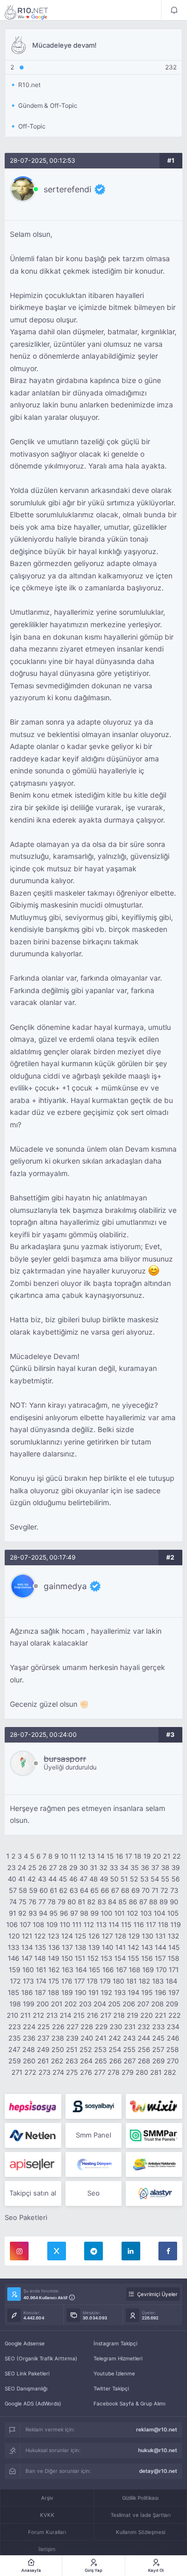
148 (40, 1958)
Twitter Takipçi (111, 2388)
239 (72, 2038)
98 (84, 1913)
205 (114, 2004)
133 (14, 1947)
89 (164, 1902)
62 (63, 1890)
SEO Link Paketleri (27, 2373)
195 (147, 1992)
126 (94, 1936)
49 (104, 1879)
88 (153, 1902)
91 (12, 1913)
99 (95, 1913)
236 (29, 2038)
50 (114, 1879)
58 (23, 1890)
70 (146, 1890)
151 (80, 1958)
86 (133, 1902)
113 (101, 1924)
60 (44, 1890)
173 (28, 1981)
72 (164, 1890)
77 (42, 1902)
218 (119, 2015)
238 (58, 2038)
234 (173, 2027)
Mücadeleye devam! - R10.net (33, 12)
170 (161, 1970)
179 (105, 1981)
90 (174, 1902)
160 (28, 1970)
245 (158, 2038)
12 (82, 1856)
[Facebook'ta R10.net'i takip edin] (168, 2251)
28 (63, 1867)
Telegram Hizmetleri (118, 2358)
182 (144, 1981)
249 (43, 2049)
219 (132, 2015)
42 (32, 1879)
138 (81, 1947)
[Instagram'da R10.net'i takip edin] (19, 2251)
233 (158, 2027)
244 (144, 2038)
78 (52, 1902)
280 (142, 2072)
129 (134, 1936)
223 (15, 2027)
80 (72, 1902)
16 (119, 1856)
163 (68, 1970)
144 (161, 1947)
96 (64, 1913)
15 (110, 1856)
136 (54, 1947)
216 (92, 2015)
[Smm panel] (154, 2135)
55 (165, 1879)
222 (175, 2015)
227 (72, 2027)
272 (30, 2072)
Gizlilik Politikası (140, 2498)
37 (155, 1867)
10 (64, 1856)
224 (29, 2027)
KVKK (47, 2515)
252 (86, 2049)
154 (120, 1958)
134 (27, 1947)
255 (129, 2049)
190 (81, 1992)
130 (148, 1936)
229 (101, 2027)
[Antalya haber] (154, 2164)
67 (115, 1890)
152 (93, 1958)
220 (146, 2015)
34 (124, 1867)
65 (95, 1890)
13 (91, 1856)
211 (25, 2015)
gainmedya (65, 1586)
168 (135, 1970)
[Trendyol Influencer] (154, 2106)
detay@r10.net (158, 2471)
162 (54, 1970)
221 (161, 2015)
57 (13, 1890)
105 (173, 1913)
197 (174, 1992)
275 (72, 2072)
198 (15, 2004)
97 (74, 1913)
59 (33, 1890)
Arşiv (47, 2498)
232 (144, 2027)
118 (163, 1924)
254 (115, 2049)
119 (176, 1924)
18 (138, 1856)
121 (27, 1936)
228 (87, 2027)
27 (53, 1867)
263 (72, 2061)
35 (135, 1867)
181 (131, 1981)
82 (91, 1902)
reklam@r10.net (157, 2429)
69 (136, 1890)
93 (33, 1913)
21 (167, 1856)
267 (130, 2061)
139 (94, 1947)
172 (15, 1981)
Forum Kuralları (47, 2532)
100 (106, 1913)
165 (95, 1970)
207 (143, 2004)
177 (79, 1981)
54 (155, 1879)
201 (57, 2004)
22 (177, 1856)
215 (79, 2015)
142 (133, 1947)
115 (126, 1924)
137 (67, 1947)
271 (17, 2072)
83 (102, 1902)
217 (106, 2015)
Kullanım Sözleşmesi (141, 2532)
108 (38, 1924)
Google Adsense (25, 2343)
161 (41, 1970)
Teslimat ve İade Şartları (141, 2515)
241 (101, 2038)
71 (155, 1890)
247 (14, 2049)
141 (121, 1947)
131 (161, 1936)
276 (86, 2072)
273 (44, 2072)
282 (170, 2072)
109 (52, 1924)
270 (173, 2061)
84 (112, 1902)
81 (82, 1902)
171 (174, 1970)
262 (57, 2061)
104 (159, 1913)
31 (94, 1867)
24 (22, 1867)
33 (114, 1867)
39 (176, 1867)
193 (120, 1992)
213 (52, 2015)
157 (160, 1958)
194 (133, 1992)
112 (89, 1924)
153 (106, 1958)
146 (14, 1958)
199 (29, 2004)
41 (22, 1879)
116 (139, 1924)
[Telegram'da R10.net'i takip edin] (94, 2251)
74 (13, 1902)
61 (54, 1890)
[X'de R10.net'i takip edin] (57, 2251)
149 (54, 1958)
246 (173, 2038)
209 (172, 2004)
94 (43, 1913)
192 (106, 1992)
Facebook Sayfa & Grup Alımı (129, 2403)
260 (29, 2061)
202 (71, 2004)
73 (174, 1890)
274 (58, 2072)
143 (147, 1947)
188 (54, 1992)
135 (41, 1947)
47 (83, 1879)
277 (100, 2072)
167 (121, 1970)
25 (32, 1867)
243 (129, 2038)
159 (15, 1970)
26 (43, 1867)
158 (173, 1958)
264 (86, 2061)
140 (108, 1947)
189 (67, 1992)
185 (14, 1992)
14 (101, 1856)
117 (151, 1924)
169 (148, 1970)
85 (123, 1902)
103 (146, 1913)
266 (115, 2061)
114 (114, 1924)
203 (85, 2004)
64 (84, 1890)
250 (58, 2049)
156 (147, 1958)
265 (101, 2061)
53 (144, 1879)
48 (94, 1879)
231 (130, 2027)
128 (121, 1936)
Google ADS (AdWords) (33, 2403)
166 (108, 1970)
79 (62, 1902)
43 (42, 1879)
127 (107, 1936)
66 (105, 1890)
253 (100, 2049)
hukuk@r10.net (158, 2450)
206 (129, 2004)
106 (12, 1924)
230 (116, 2027)
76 (32, 1902)
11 (73, 1856)
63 (74, 1890)
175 (54, 1981)
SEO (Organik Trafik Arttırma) (41, 2358)
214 (65, 2015)
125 (81, 1936)
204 (100, 2004)
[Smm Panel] (33, 2106)
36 (145, 1867)
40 (12, 1879)
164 (81, 1970)
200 (43, 2004)
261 (43, 2061)
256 (144, 2049)
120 (14, 1936)
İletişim (47, 2549)
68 (125, 1890)
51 (124, 1879)
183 (158, 1981)
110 (65, 1924)
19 (147, 1856)
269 (158, 2061)
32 (103, 1867)
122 (40, 1936)
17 (129, 1856)
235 (15, 2038)
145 (174, 1947)
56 (176, 1879)
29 (73, 1867)
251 (72, 2049)
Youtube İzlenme (114, 2373)
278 (113, 2072)
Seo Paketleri (26, 2217)
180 (118, 1981)
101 (119, 1913)
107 (25, 1924)
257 (158, 2049)
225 (44, 2027)
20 (157, 1856)
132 (173, 1936)
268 (144, 2061)
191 (94, 1992)
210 (12, 2015)
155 (133, 1958)
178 (92, 1981)
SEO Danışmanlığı (26, 2388)
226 (58, 2027)
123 (54, 1936)
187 (40, 1992)
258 (172, 2049)
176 (67, 1981)
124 (67, 1936)
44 (52, 1879)
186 (27, 1992)
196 (161, 1992)
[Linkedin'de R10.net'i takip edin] (131, 2251)
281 (156, 2072)
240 (87, 2038)
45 (63, 1879)
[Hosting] (33, 2135)
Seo (94, 2193)
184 (171, 1981)
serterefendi (68, 189)
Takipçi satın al (33, 2193)
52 (134, 1879)
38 (165, 1867)
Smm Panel (94, 2135)
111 (77, 1924)
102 (132, 1913)
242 (115, 2038)
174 (41, 1981)
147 (27, 1958)
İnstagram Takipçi (115, 2343)
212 (38, 2015)
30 (84, 1867)
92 (22, 1913)
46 (73, 1879)
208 (157, 2004)
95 (54, 1913)
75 (23, 1902)
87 (143, 1902)
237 (43, 2038)
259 (15, 2061)
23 (11, 1867)
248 (29, 2049)
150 (67, 1958)
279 (128, 2072)
